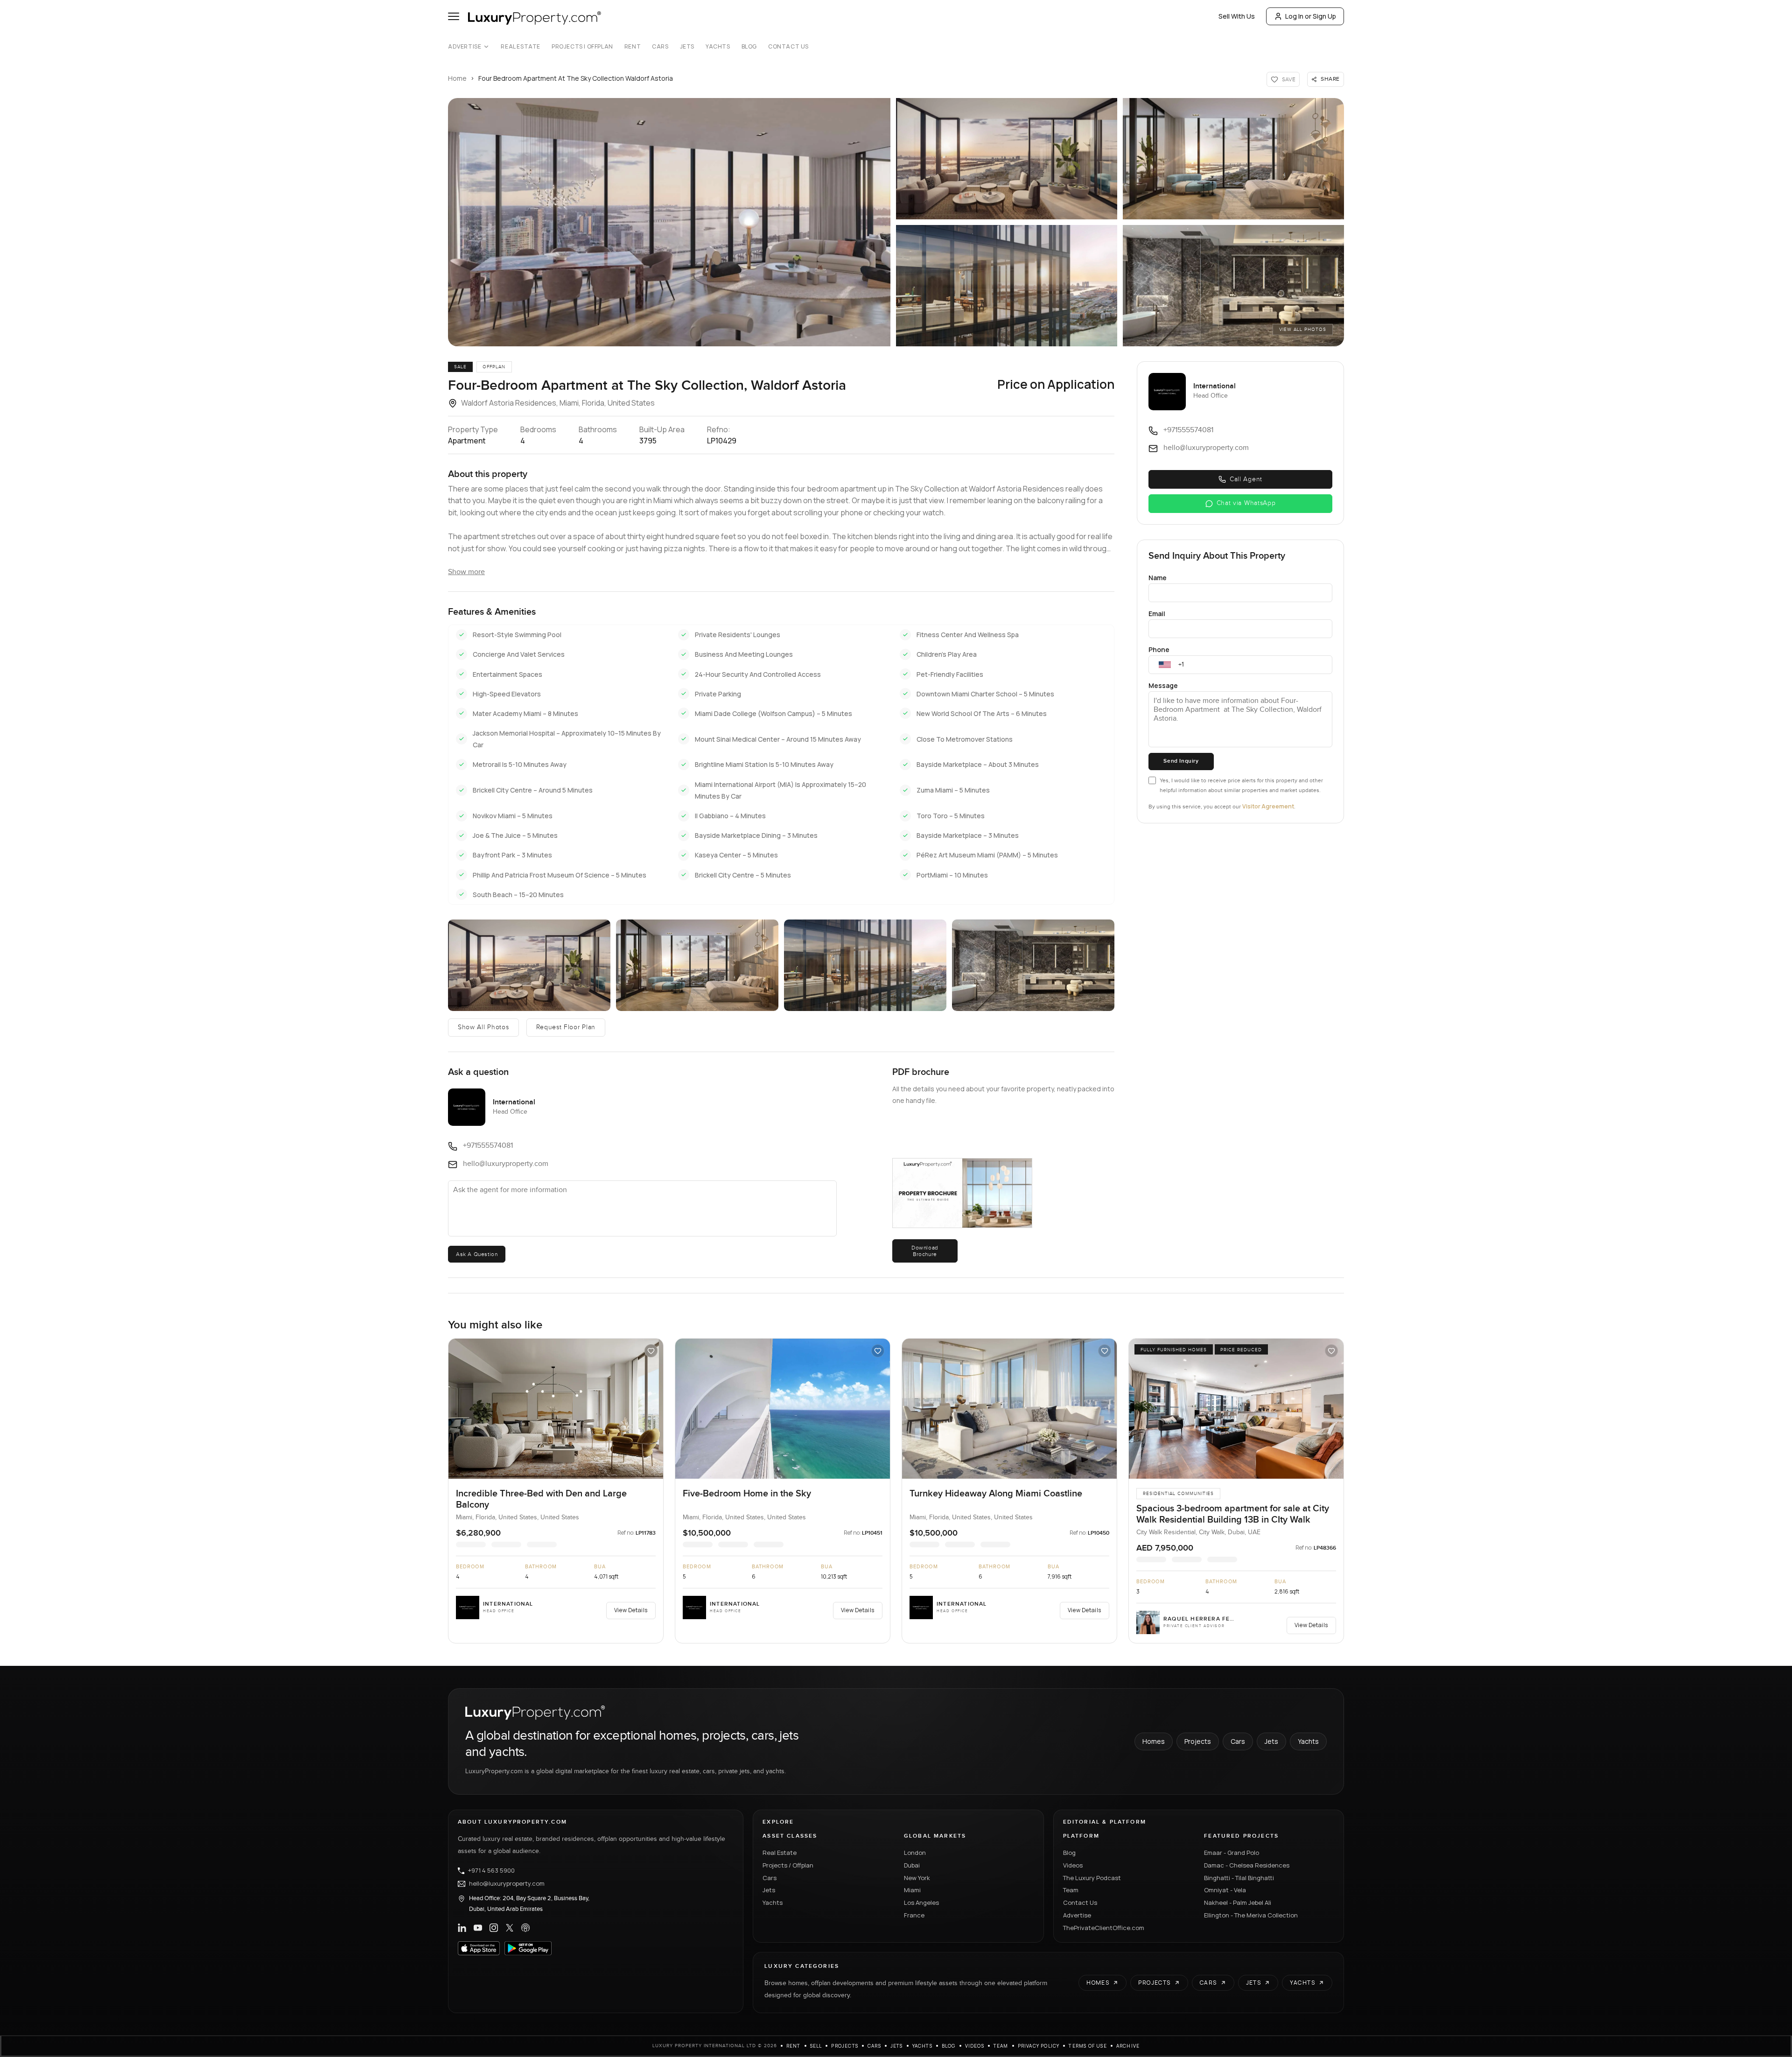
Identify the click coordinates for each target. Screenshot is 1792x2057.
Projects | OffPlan (582, 47)
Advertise (465, 47)
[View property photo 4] (1007, 286)
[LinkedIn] (462, 1928)
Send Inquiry (1181, 761)
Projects (1198, 1741)
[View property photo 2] (1007, 159)
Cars (660, 47)
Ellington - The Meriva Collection (1251, 1915)
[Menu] (454, 16)
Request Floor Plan (566, 1027)
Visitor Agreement (1268, 806)
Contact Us (788, 47)
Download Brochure (925, 1251)
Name (1158, 578)
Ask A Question (477, 1254)
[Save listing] (651, 1351)
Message (1163, 685)
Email (1157, 614)
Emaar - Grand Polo (1232, 1853)
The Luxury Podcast (1092, 1878)
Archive (1128, 2046)
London (915, 1853)
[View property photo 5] (1233, 286)
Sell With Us (1237, 16)
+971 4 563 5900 (491, 1871)
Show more (466, 572)
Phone (1159, 649)
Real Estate (521, 47)
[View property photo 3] (1233, 159)
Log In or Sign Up (1311, 16)
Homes (1154, 1741)
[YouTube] (478, 1928)
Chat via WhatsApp (1246, 503)
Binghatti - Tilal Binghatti (1239, 1878)
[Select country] (1165, 665)
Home (457, 78)
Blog (749, 47)
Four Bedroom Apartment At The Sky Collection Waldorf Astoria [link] (576, 78)
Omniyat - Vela (1225, 1890)
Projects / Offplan (788, 1865)
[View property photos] (669, 222)
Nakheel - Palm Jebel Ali (1238, 1903)
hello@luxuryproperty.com (507, 1884)
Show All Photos (483, 1027)
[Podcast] (525, 1928)
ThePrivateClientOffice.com (1104, 1928)
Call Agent (1246, 479)
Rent (633, 47)
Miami (912, 1890)
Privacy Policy (1039, 2046)
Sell (816, 2046)
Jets (687, 47)
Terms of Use (1088, 2046)
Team (1071, 1890)
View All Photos (1303, 330)
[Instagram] (494, 1928)
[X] (510, 1928)
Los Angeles (921, 1903)
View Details (631, 1610)
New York (917, 1878)
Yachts (718, 47)
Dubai (912, 1865)
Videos (1073, 1865)
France (914, 1915)
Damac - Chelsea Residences (1247, 1865)
